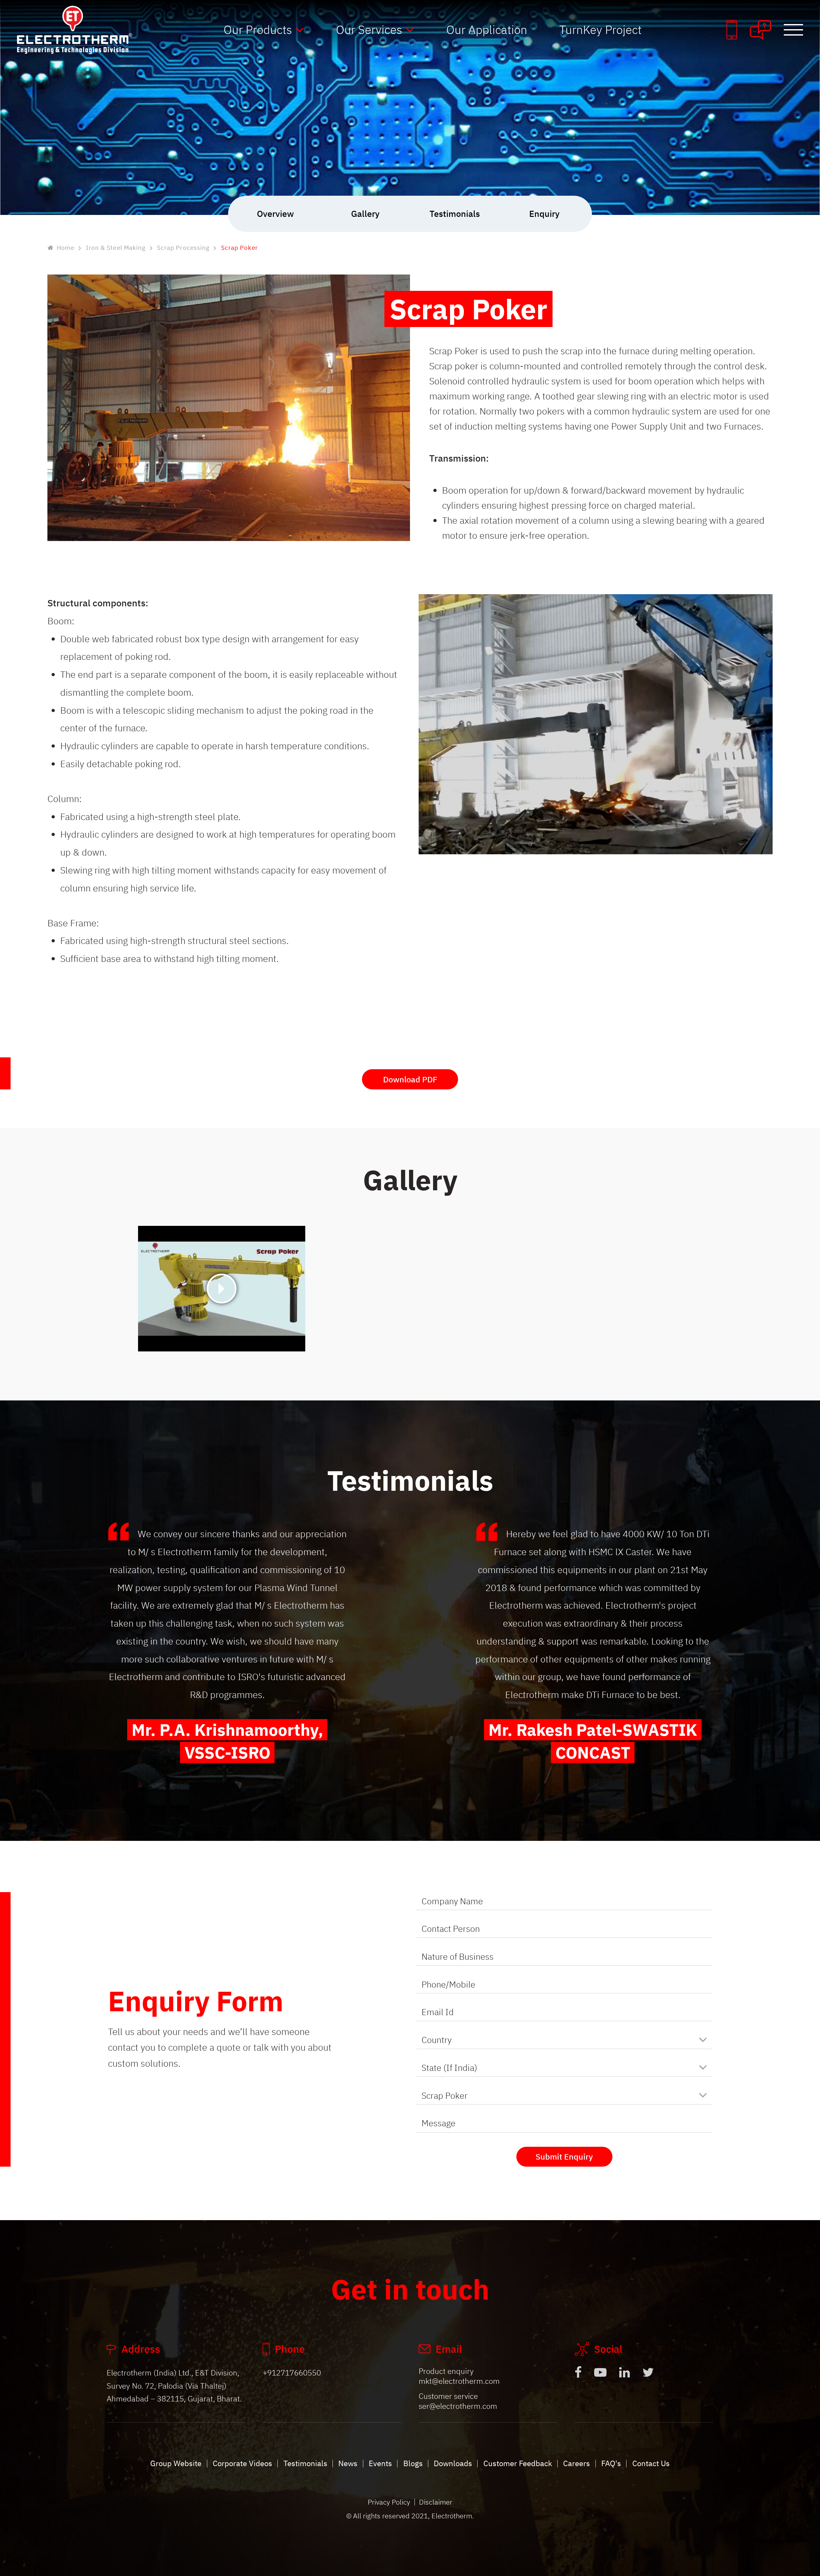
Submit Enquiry (564, 2157)
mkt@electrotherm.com (459, 2381)
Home (66, 248)
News (348, 2463)
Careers (577, 2463)
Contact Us (651, 2463)
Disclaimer (436, 2502)
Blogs (413, 2463)
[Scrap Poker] (222, 1288)
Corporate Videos (242, 2463)
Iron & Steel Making (116, 248)
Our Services (369, 29)
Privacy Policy (389, 2502)
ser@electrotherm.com (458, 2406)
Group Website (176, 2463)
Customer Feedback (518, 2463)
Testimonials (305, 2463)
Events (380, 2463)
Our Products (258, 29)
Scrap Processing (183, 248)
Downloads (453, 2463)
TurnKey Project (600, 29)
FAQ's (611, 2463)
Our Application (487, 29)
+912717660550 (292, 2373)
